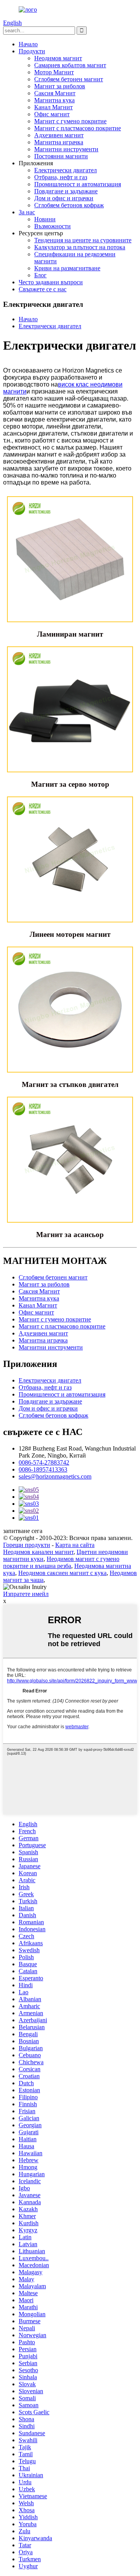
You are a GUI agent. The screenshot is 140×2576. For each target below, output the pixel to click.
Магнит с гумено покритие (70, 121)
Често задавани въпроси (51, 282)
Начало (28, 44)
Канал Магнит (53, 107)
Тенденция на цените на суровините (83, 240)
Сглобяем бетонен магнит (69, 79)
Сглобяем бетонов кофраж (69, 205)
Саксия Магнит (55, 93)
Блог (40, 275)
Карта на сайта (75, 1545)
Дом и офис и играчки (64, 198)
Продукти (32, 51)
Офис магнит (52, 114)
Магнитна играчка (59, 142)
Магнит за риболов (60, 86)
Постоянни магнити (61, 156)
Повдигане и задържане (66, 191)
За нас (27, 212)
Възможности (52, 226)
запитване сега (23, 1531)
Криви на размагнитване (67, 268)
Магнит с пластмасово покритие (78, 128)
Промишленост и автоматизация (78, 184)
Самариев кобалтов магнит (70, 65)
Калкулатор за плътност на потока (80, 247)
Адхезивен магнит (59, 135)
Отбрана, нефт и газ (61, 177)
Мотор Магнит (54, 72)
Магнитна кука (54, 100)
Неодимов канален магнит (38, 1552)
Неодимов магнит (58, 58)
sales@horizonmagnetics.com (55, 1476)
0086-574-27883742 (44, 1462)
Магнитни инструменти (66, 149)
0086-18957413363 (43, 1469)
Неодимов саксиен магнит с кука (62, 1573)
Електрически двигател (66, 170)
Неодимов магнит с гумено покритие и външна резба (61, 1562)
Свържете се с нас (43, 289)
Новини (45, 219)
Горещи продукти (27, 1545)
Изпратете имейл (26, 1594)
